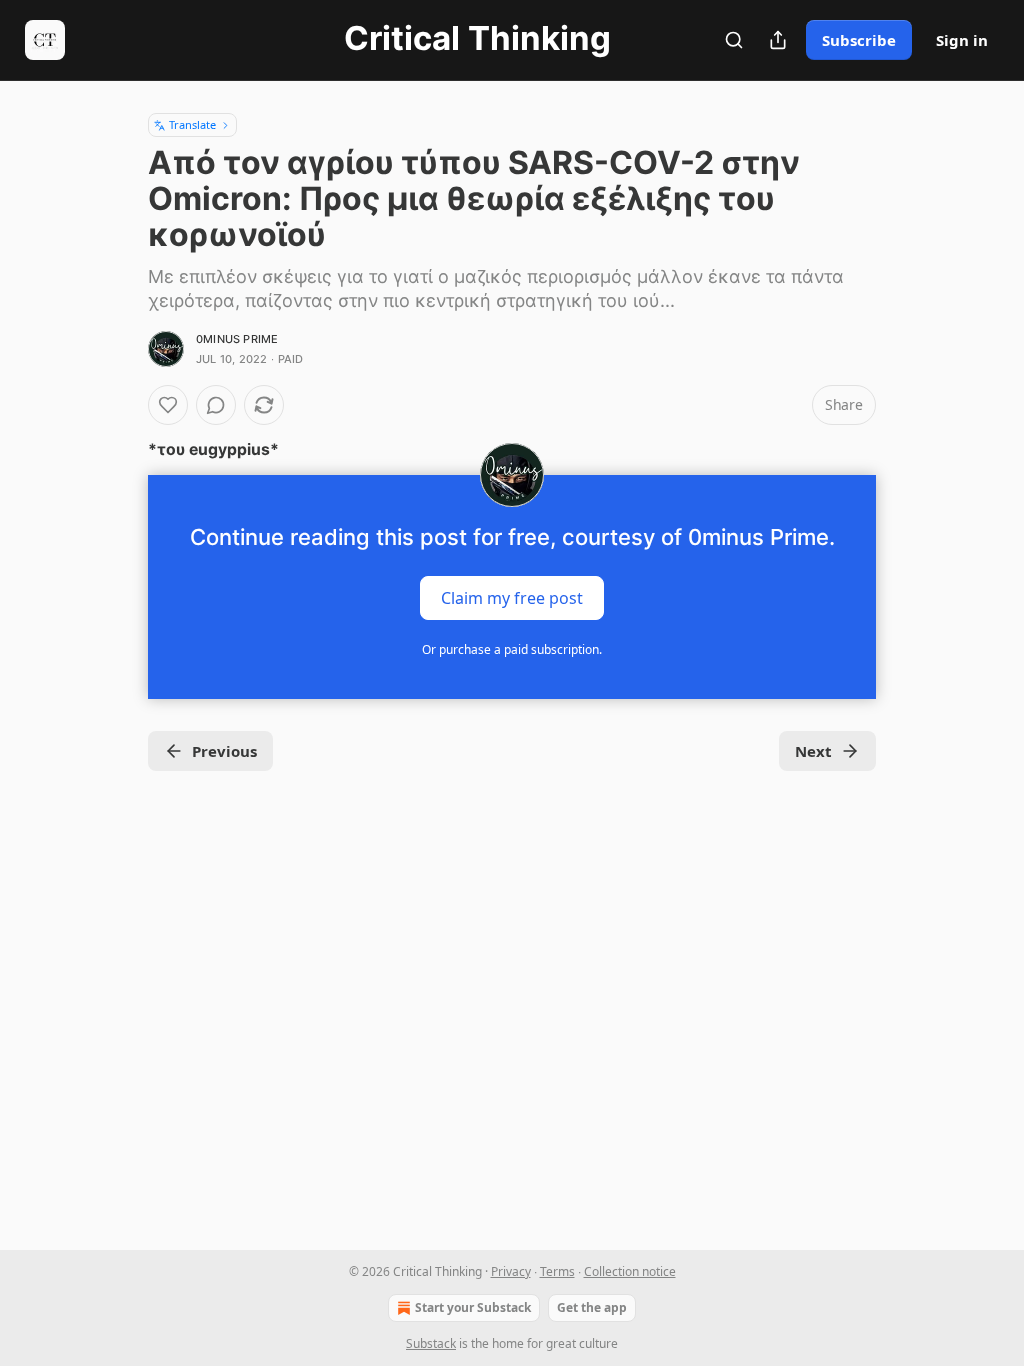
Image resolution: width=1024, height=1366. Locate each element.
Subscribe (859, 40)
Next (813, 751)
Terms (557, 1271)
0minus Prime (237, 339)
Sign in (962, 40)
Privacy (511, 1271)
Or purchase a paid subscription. (512, 649)
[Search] (734, 40)
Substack (431, 1343)
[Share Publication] (778, 40)
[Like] (168, 405)
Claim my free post (512, 598)
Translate (192, 124)
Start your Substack (473, 1307)
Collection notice (630, 1271)
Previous (224, 751)
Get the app (592, 1307)
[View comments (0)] (216, 405)
